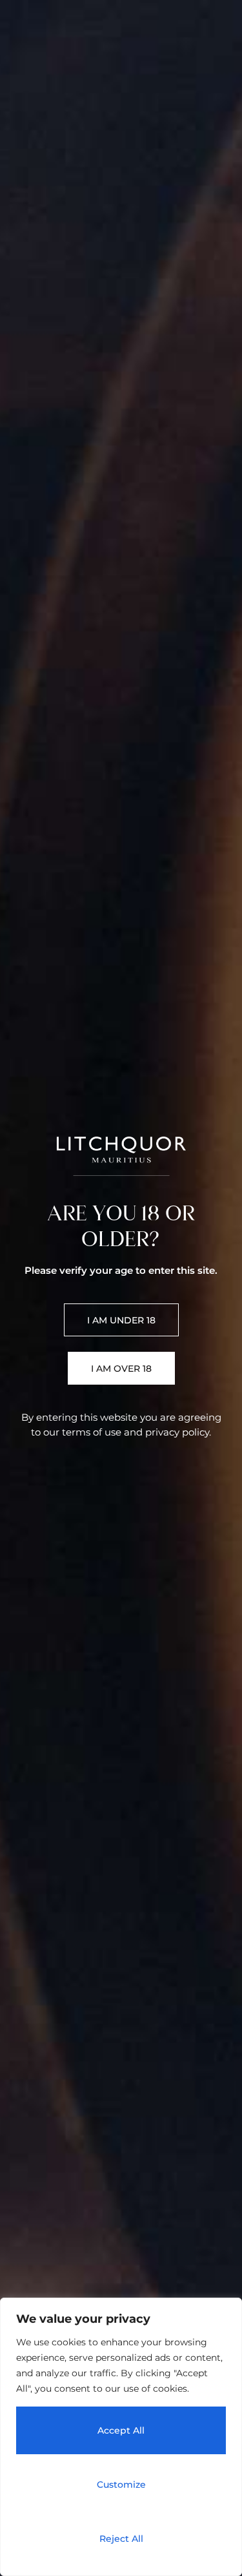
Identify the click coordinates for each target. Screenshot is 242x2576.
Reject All (121, 2539)
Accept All (121, 2430)
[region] (121, 2437)
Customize (121, 2485)
